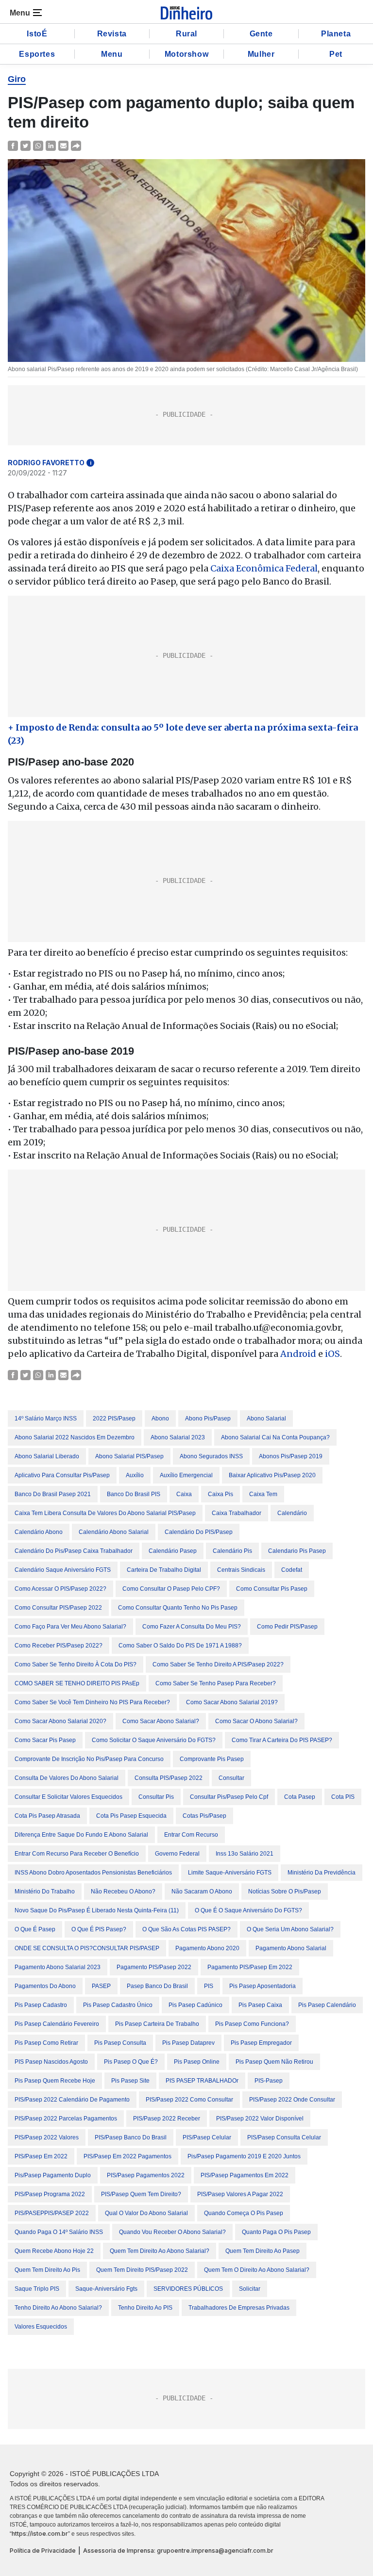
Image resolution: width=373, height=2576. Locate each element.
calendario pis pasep (297, 1551)
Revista (112, 34)
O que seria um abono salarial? (290, 1929)
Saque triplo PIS (37, 2289)
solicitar (250, 2289)
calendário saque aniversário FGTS (63, 1570)
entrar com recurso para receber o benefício (77, 1854)
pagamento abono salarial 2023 (58, 1967)
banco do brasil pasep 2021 (53, 1494)
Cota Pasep (300, 1797)
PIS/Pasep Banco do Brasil (131, 2137)
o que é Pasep (35, 1929)
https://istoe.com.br (40, 2534)
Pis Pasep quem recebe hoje (55, 2081)
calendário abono (39, 1532)
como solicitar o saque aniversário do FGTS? (154, 1740)
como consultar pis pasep (272, 1589)
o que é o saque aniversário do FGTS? (248, 1910)
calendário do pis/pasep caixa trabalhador (74, 1551)
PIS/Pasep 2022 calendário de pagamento (72, 2100)
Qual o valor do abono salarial (146, 2213)
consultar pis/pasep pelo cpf (229, 1797)
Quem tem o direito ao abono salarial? (257, 2270)
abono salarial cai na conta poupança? (275, 1437)
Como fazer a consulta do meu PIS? (192, 1627)
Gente (261, 34)
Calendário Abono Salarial (114, 1532)
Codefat (292, 1570)
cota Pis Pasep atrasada (47, 1816)
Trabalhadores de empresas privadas (239, 2308)
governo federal (177, 1854)
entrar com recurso (191, 1835)
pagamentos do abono (45, 1986)
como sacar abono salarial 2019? (232, 1702)
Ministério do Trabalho (45, 1891)
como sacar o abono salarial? (256, 1721)
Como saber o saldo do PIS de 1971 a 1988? (180, 1646)
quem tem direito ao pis (47, 2270)
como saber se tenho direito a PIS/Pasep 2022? (218, 1664)
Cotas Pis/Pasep (204, 1816)
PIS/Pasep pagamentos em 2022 (245, 2175)
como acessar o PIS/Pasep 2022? (60, 1589)
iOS (332, 1354)
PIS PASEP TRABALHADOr (202, 2081)
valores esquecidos (41, 2327)
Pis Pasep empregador (261, 2043)
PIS (209, 1986)
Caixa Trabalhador (237, 1513)
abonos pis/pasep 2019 (291, 1456)
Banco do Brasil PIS (134, 1494)
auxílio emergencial (186, 1475)
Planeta (336, 34)
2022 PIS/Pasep (114, 1418)
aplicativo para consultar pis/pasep (62, 1475)
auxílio (135, 1475)
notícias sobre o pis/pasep (285, 1891)
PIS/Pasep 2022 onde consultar (292, 2100)
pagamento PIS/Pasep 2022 (154, 1967)
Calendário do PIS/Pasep (199, 1532)
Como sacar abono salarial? (161, 1721)
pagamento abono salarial (291, 1948)
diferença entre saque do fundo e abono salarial (81, 1835)
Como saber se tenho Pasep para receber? (216, 1683)
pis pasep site (130, 2081)
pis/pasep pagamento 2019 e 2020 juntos (244, 2156)
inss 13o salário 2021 (245, 1854)
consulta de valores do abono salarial (67, 1778)
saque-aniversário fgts (106, 2289)
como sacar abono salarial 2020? (60, 1721)
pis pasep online (197, 2062)
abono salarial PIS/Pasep (129, 1456)
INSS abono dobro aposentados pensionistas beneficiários (93, 1873)
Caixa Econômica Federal (264, 568)
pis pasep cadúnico (195, 2005)
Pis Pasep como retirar (46, 2043)
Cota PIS (343, 1797)
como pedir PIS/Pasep (287, 1627)
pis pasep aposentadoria (263, 1986)
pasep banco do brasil (157, 1986)
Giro (17, 79)
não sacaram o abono (202, 1891)
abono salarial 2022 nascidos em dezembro (75, 1437)
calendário (292, 1513)
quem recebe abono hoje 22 (54, 2251)
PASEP (101, 1986)
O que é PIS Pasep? (99, 1929)
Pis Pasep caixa (260, 2005)
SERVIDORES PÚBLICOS (188, 2289)
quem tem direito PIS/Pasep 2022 (142, 2270)
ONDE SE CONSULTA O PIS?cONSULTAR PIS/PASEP (87, 1948)
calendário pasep (173, 1551)
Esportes (37, 54)
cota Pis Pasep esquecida (131, 1816)
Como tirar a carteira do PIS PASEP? (282, 1740)
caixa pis (220, 1494)
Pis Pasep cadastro (41, 2005)
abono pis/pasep (208, 1418)
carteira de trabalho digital (164, 1570)
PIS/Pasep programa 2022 (50, 2194)
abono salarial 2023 (178, 1437)
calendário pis (232, 1551)
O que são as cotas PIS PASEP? (186, 1929)
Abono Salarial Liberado (47, 1456)
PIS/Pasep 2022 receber (167, 2119)
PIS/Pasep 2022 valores (47, 2137)
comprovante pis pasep (212, 1759)
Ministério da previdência (322, 1873)
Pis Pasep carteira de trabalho (157, 2024)
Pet (336, 54)
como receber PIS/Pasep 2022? (59, 1646)
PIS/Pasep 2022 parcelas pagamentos (66, 2119)
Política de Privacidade (43, 2551)
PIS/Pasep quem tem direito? (141, 2194)
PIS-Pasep (269, 2081)
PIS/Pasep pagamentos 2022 (146, 2175)
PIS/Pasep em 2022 (41, 2156)
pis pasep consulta (120, 2043)
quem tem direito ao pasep (263, 2251)
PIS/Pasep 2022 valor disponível (260, 2119)
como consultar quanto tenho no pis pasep (178, 1608)
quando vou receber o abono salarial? (172, 2232)
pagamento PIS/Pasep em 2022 (250, 1967)
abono (160, 1418)
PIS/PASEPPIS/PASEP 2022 (52, 2213)
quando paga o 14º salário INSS (59, 2232)
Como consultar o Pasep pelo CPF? (171, 1589)
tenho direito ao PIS (145, 2308)
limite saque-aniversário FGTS (230, 1873)
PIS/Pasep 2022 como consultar (189, 2100)
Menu (112, 54)
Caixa (184, 1494)
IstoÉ (37, 34)
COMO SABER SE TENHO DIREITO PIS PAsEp (77, 1683)
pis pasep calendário (327, 2005)
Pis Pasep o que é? (131, 2062)
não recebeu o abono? (123, 1891)
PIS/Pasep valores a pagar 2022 (240, 2194)
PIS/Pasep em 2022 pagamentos (127, 2156)
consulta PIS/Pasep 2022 (169, 1778)
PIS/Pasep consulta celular (284, 2137)
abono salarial (266, 1418)
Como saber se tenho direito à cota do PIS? (76, 1664)
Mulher (261, 54)
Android (298, 1354)
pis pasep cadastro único (118, 2005)
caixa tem (263, 1494)
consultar (231, 1778)
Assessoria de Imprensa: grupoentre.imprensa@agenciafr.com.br (178, 2551)
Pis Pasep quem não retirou (274, 2062)
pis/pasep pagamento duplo (53, 2175)
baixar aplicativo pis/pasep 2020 (272, 1475)
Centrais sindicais (241, 1570)
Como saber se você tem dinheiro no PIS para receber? (92, 1702)
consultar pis (156, 1797)
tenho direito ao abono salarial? (58, 2308)
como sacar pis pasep (45, 1740)
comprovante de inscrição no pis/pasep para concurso (89, 1759)
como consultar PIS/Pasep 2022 (58, 1608)
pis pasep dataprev (188, 2043)
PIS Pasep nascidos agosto (51, 2062)
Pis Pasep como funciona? (252, 2024)
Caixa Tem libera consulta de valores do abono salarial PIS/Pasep (105, 1513)
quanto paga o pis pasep (276, 2232)
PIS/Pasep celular (207, 2137)
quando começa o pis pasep (244, 2213)
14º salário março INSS (46, 1418)
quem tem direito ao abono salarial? (160, 2251)
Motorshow (186, 54)
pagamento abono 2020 (207, 1948)
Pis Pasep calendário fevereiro (57, 2024)
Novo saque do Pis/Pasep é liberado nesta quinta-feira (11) (97, 1910)
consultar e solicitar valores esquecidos (68, 1797)
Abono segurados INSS (211, 1456)
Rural (186, 34)
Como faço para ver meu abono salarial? (70, 1627)
